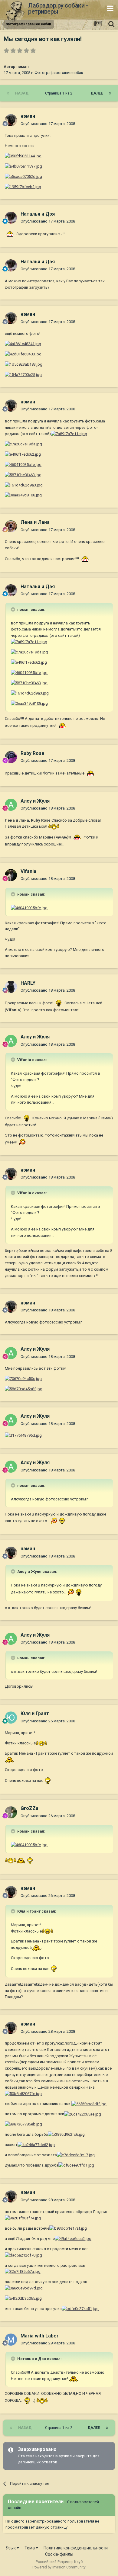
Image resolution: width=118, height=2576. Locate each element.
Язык (11, 2548)
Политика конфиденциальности (76, 2548)
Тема (30, 2548)
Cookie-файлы (59, 2554)
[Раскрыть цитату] (14, 609)
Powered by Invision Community (59, 2567)
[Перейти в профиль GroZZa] (11, 1812)
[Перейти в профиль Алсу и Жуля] (11, 805)
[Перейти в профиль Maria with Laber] (11, 2340)
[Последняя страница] (110, 93)
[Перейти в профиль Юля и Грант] (11, 1718)
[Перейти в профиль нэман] (11, 120)
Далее (97, 93)
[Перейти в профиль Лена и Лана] (11, 526)
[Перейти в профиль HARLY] (11, 987)
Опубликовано (48, 124)
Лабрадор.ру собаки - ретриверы (58, 8)
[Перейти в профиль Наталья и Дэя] (11, 218)
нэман (23, 67)
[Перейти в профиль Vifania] (11, 875)
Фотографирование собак (59, 73)
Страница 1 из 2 (60, 93)
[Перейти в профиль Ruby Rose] (11, 757)
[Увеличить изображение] (23, 156)
